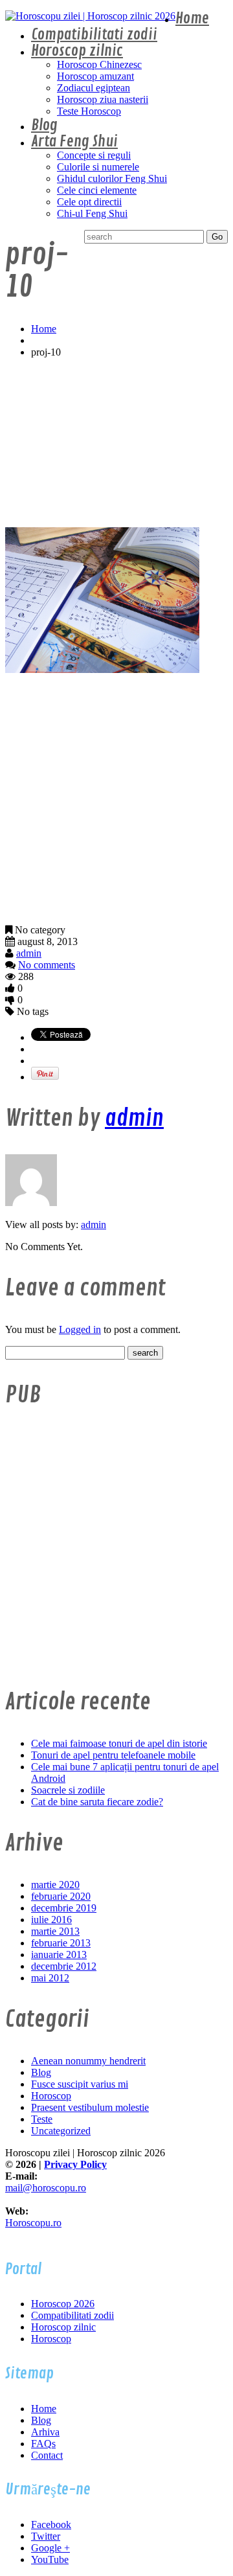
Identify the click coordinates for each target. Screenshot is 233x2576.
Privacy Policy (75, 2164)
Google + (50, 2548)
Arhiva (45, 2432)
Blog (44, 125)
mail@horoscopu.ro (46, 2188)
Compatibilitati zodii (94, 35)
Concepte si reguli (94, 155)
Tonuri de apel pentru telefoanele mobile (113, 1755)
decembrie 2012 (64, 1966)
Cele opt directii (89, 202)
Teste (42, 2119)
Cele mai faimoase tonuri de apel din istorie (119, 1743)
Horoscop (51, 2096)
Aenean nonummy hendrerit (88, 2061)
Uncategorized (61, 2131)
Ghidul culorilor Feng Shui (112, 178)
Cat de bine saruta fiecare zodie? (97, 1802)
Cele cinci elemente (97, 190)
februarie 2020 (61, 1896)
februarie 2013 (61, 1943)
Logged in (80, 1329)
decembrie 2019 (64, 1908)
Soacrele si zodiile (68, 1790)
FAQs (43, 2444)
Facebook (51, 2525)
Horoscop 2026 (63, 2304)
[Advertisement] (116, 443)
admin (29, 953)
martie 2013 (55, 1931)
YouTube (50, 2559)
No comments (47, 965)
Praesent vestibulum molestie (90, 2107)
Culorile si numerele (98, 167)
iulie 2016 (51, 1920)
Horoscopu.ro (33, 2223)
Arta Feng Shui (74, 142)
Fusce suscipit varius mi (80, 2084)
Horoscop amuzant (95, 76)
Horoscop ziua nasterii (103, 99)
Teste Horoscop (89, 111)
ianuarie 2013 (59, 1955)
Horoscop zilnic (77, 51)
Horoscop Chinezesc (99, 64)
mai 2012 (50, 1978)
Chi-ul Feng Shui (92, 213)
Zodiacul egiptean (94, 88)
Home (192, 18)
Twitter (46, 2536)
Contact (47, 2455)
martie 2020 (55, 1885)
